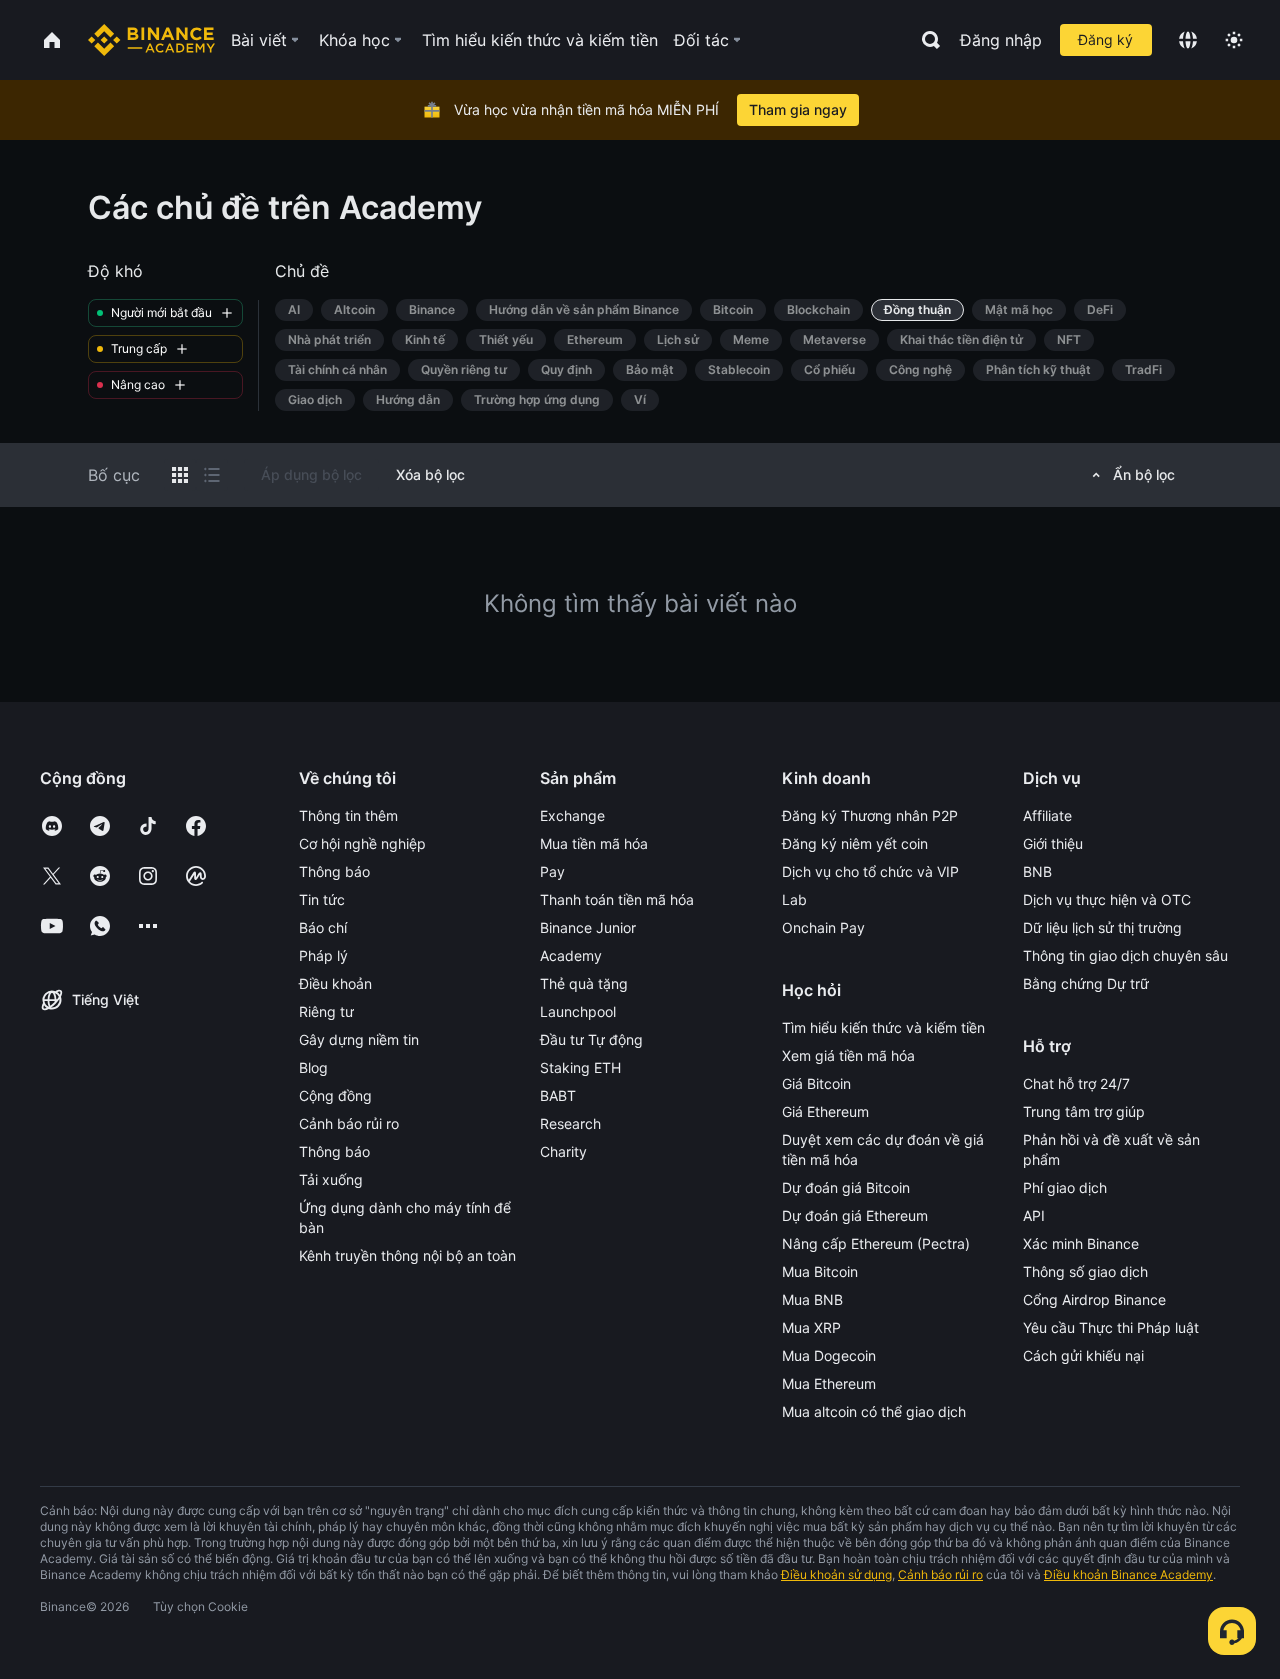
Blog (313, 1067)
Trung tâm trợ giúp (1084, 1111)
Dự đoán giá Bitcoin (846, 1187)
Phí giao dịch (1065, 1187)
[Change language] (1188, 40)
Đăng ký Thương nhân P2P (870, 815)
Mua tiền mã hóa (594, 843)
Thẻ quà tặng (584, 983)
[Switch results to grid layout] (180, 475)
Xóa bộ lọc (430, 474)
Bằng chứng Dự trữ (1086, 983)
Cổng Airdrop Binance (1094, 1299)
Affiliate (1047, 815)
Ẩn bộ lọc (1144, 474)
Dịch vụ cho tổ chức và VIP (870, 871)
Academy (571, 955)
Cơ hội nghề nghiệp (362, 843)
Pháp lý (323, 955)
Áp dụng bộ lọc (311, 474)
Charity (563, 1151)
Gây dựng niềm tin (359, 1039)
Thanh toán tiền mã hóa (617, 899)
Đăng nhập (1001, 40)
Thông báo (334, 871)
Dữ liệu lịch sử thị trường (1102, 927)
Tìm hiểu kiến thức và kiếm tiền (883, 1027)
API (1034, 1215)
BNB (1037, 871)
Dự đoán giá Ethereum (855, 1215)
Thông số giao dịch (1085, 1271)
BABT (558, 1095)
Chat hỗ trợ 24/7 (1076, 1083)
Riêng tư (326, 1011)
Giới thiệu (1053, 843)
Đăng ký (1105, 39)
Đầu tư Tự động (591, 1039)
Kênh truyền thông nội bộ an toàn (407, 1255)
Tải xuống (331, 1179)
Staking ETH (580, 1067)
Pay (552, 871)
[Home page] (151, 40)
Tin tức (322, 899)
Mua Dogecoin (829, 1355)
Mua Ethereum (829, 1383)
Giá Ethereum (825, 1111)
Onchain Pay (823, 927)
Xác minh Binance (1081, 1243)
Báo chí (323, 927)
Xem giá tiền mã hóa (848, 1055)
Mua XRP (811, 1327)
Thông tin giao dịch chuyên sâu (1125, 955)
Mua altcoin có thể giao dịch (874, 1411)
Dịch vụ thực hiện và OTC (1107, 899)
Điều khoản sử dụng (836, 1574)
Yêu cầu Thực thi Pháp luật (1111, 1327)
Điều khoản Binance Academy (1128, 1574)
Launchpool (578, 1011)
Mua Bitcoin (820, 1271)
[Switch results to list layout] (212, 475)
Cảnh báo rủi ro (349, 1123)
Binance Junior (588, 927)
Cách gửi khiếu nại (1083, 1355)
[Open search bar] (925, 40)
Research (570, 1123)
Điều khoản (335, 983)
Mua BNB (812, 1299)
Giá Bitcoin (816, 1083)
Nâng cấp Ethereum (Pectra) (876, 1243)
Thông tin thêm (348, 815)
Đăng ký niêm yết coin (855, 843)
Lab (794, 899)
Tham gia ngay (798, 109)
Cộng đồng (335, 1095)
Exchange (572, 815)
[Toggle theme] (1234, 40)
